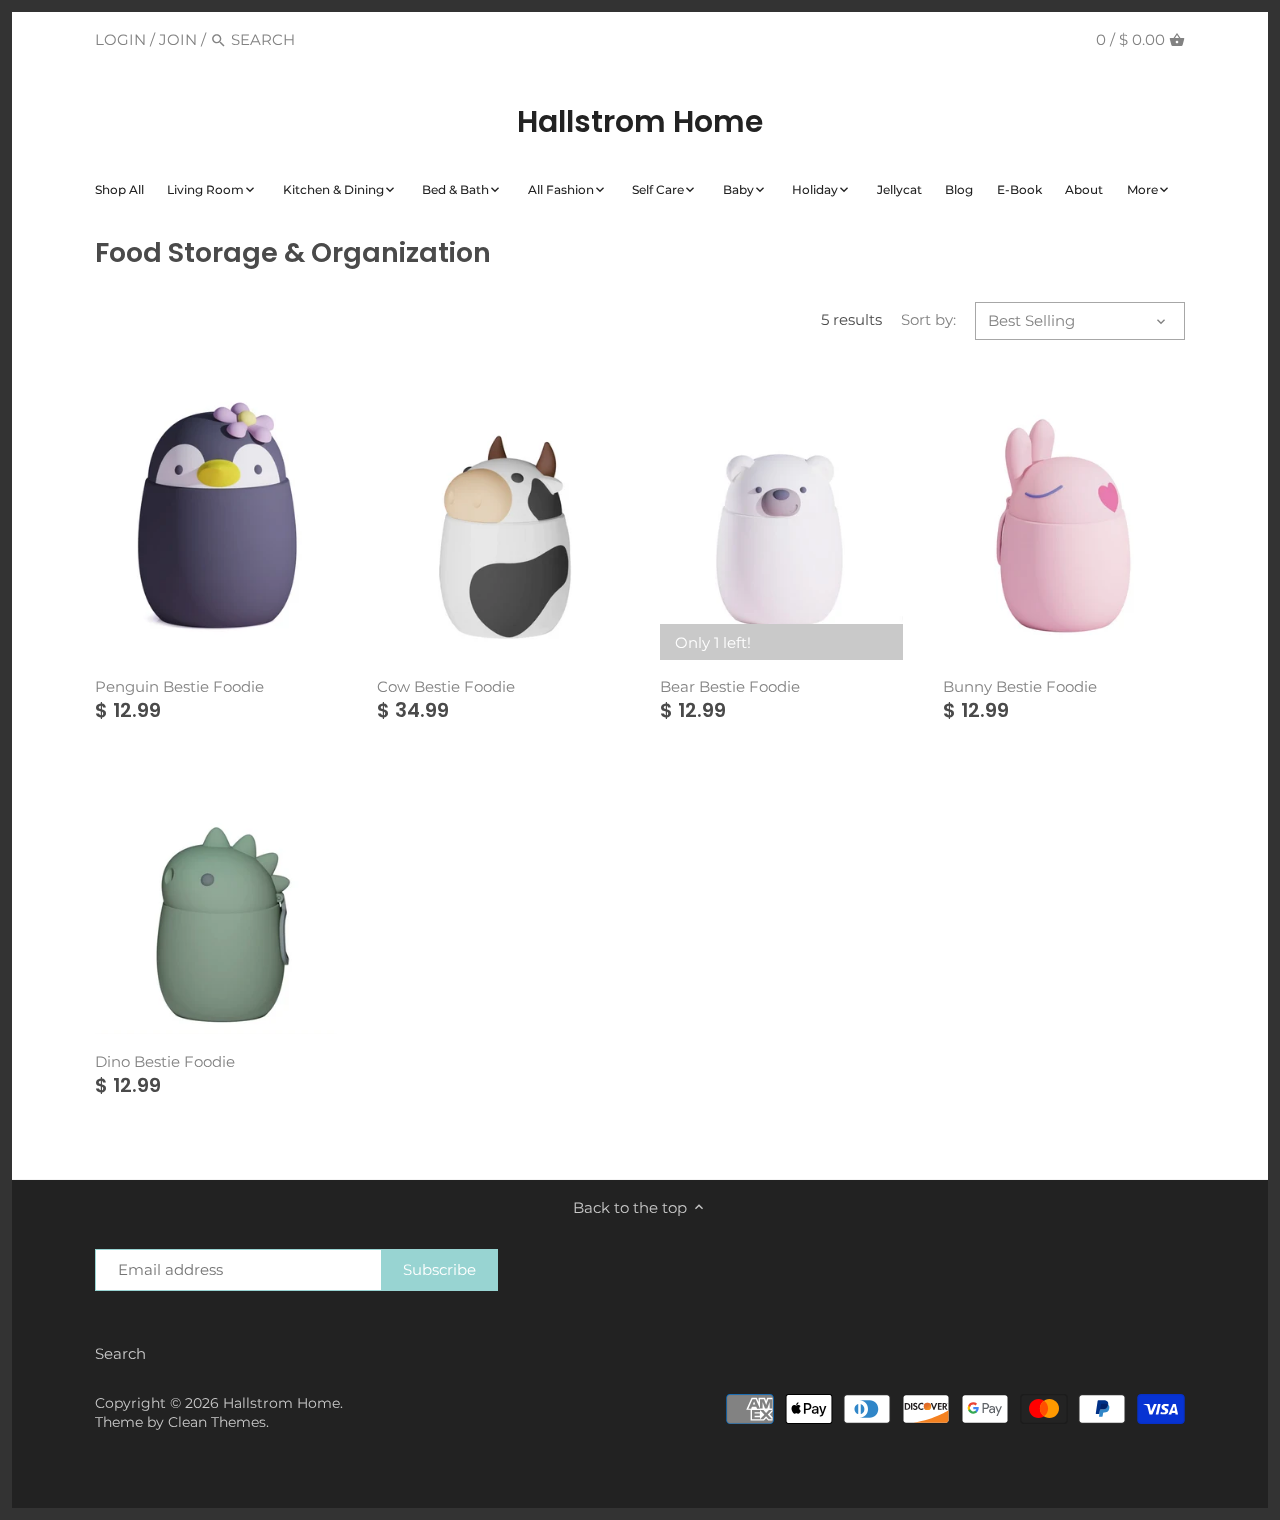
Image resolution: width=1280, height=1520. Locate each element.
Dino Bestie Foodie (165, 1061)
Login (120, 39)
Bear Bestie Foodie (730, 686)
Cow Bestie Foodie (446, 686)
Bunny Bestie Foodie (1020, 686)
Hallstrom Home (640, 122)
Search (120, 1353)
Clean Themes (217, 1422)
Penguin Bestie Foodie (179, 686)
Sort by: (928, 320)
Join (178, 39)
